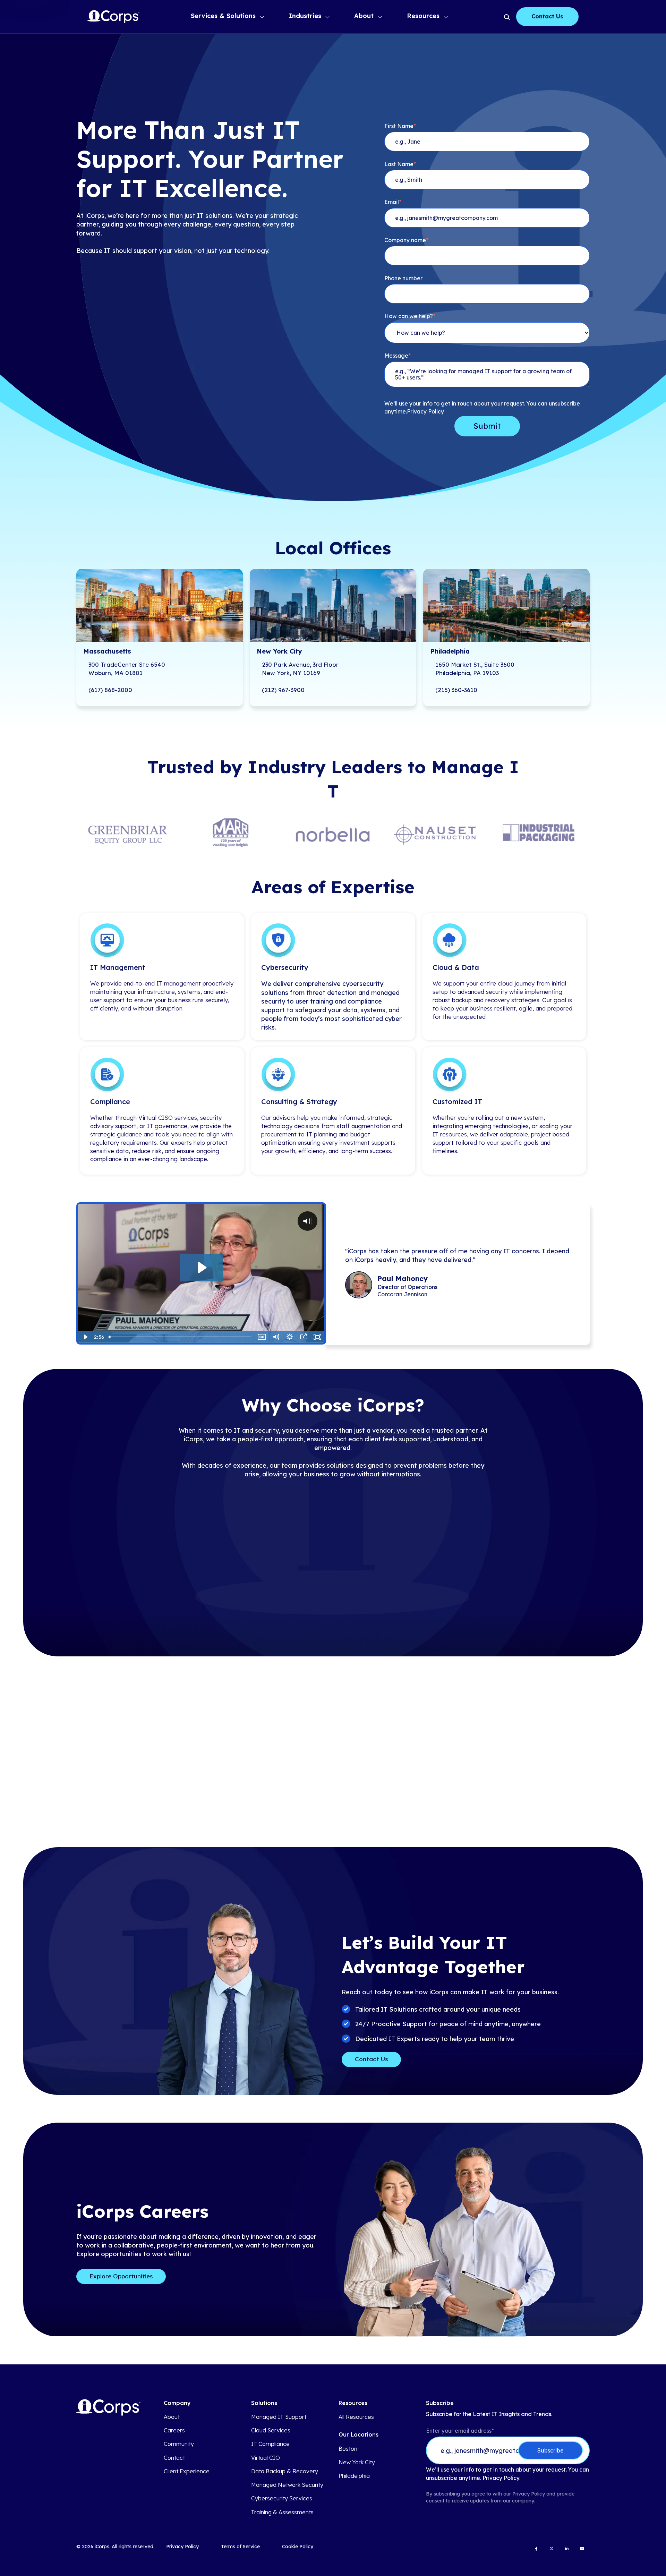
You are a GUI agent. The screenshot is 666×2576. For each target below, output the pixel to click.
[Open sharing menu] (304, 1337)
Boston (348, 2449)
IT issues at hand (420, 852)
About (364, 16)
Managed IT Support (279, 2417)
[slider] (181, 1337)
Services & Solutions (223, 16)
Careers (174, 2430)
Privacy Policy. (501, 2478)
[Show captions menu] (262, 1337)
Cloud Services (271, 2430)
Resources (423, 16)
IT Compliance (270, 2444)
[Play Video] (85, 1337)
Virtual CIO (266, 2458)
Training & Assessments (282, 2512)
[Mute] (276, 1337)
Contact (174, 2458)
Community (179, 2444)
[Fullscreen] (317, 1337)
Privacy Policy (425, 412)
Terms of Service (240, 2547)
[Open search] (506, 17)
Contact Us (547, 16)
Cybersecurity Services (282, 2498)
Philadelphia (354, 2476)
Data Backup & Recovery (285, 2471)
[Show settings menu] (290, 1337)
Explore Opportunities (121, 2276)
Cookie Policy (298, 2547)
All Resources (356, 2417)
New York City (357, 2462)
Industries (305, 16)
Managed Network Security (287, 2485)
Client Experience (187, 2471)
